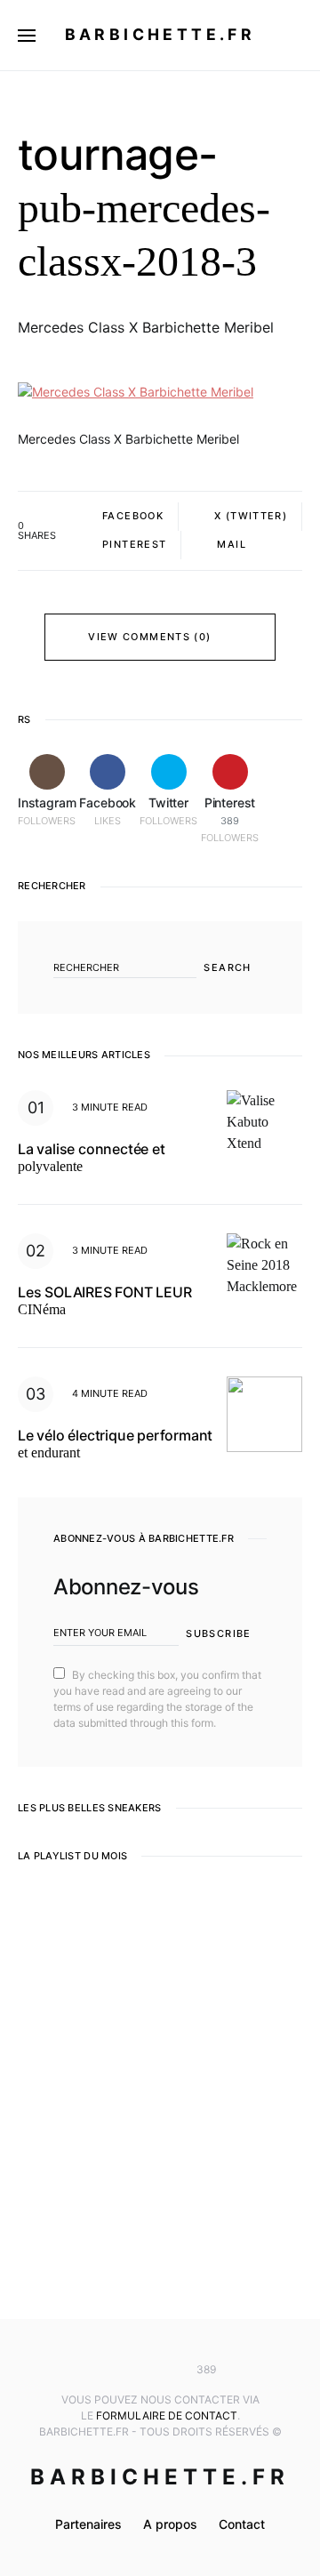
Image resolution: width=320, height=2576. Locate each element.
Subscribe (218, 1633)
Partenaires (88, 2524)
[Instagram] (108, 2370)
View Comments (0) (149, 637)
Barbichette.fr (160, 34)
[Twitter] (160, 2370)
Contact (242, 2524)
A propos (170, 2524)
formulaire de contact (167, 2416)
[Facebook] (133, 2370)
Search (227, 967)
